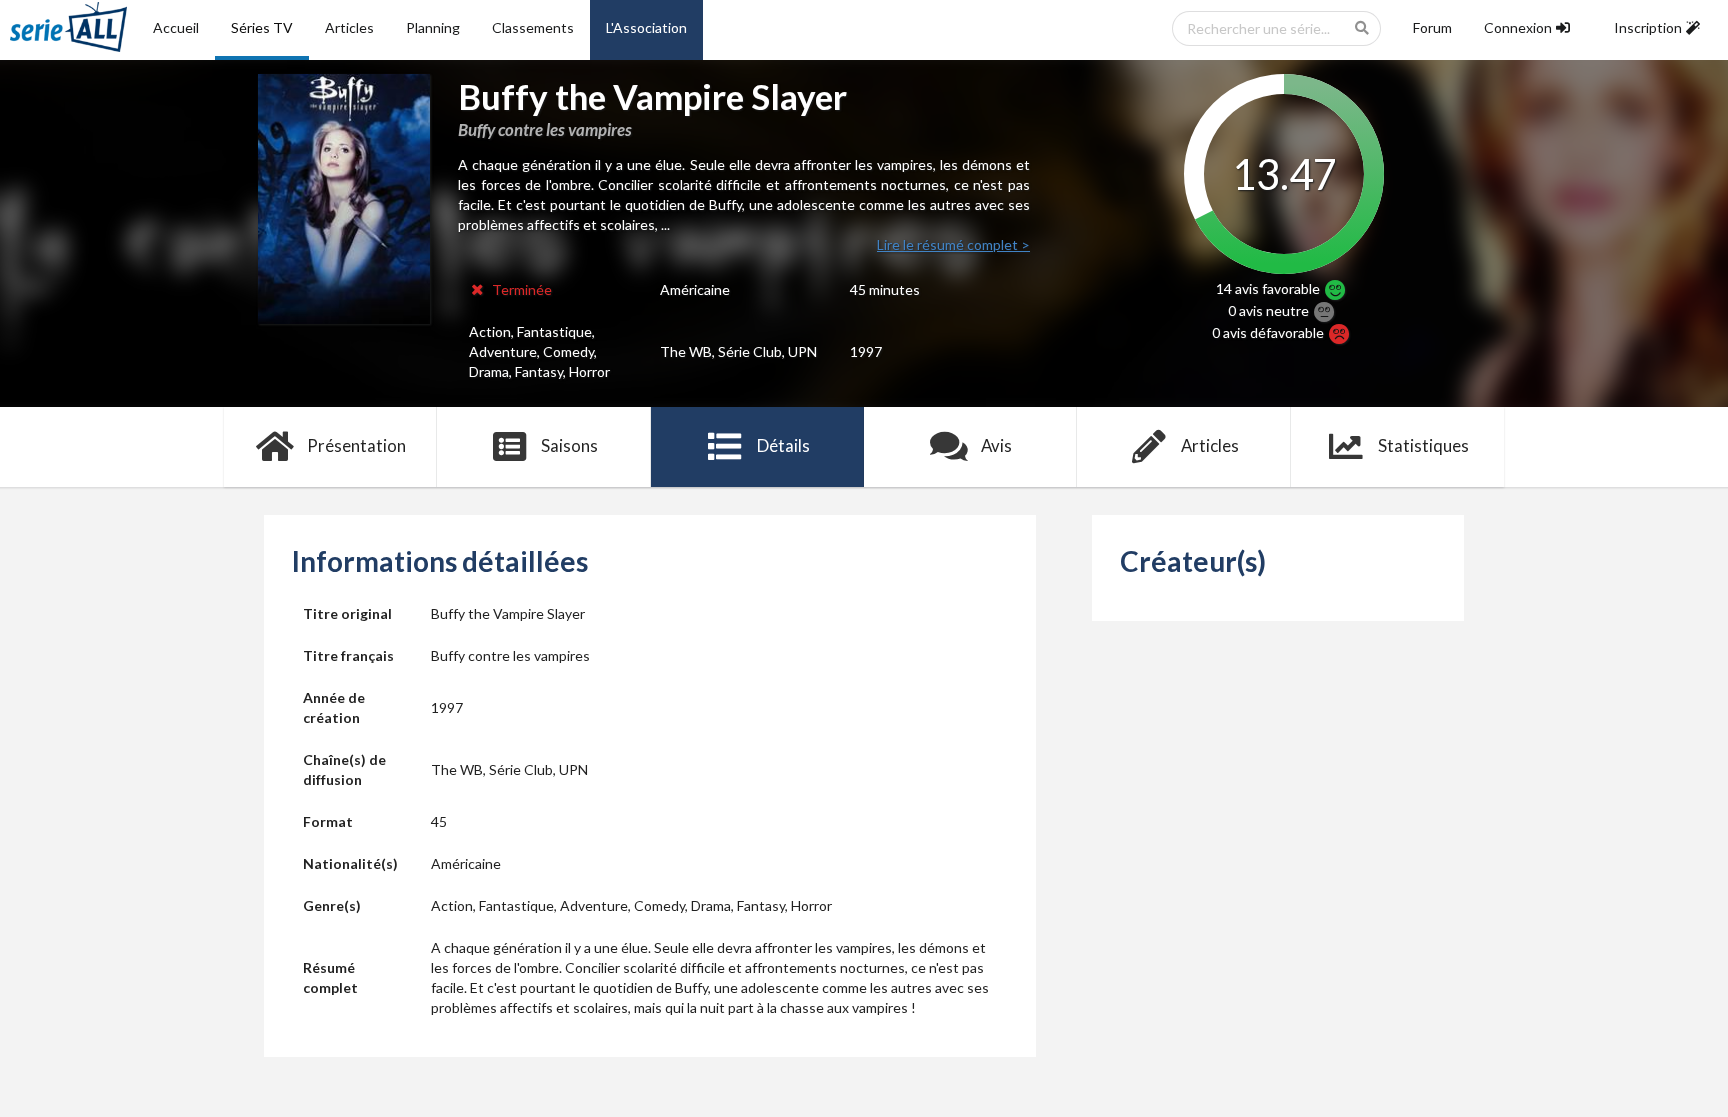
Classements (533, 27)
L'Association (646, 27)
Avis (996, 445)
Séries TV (262, 27)
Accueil (176, 27)
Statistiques (1423, 445)
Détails (783, 445)
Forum (1432, 27)
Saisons (569, 445)
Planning (433, 27)
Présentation (356, 445)
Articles (349, 27)
